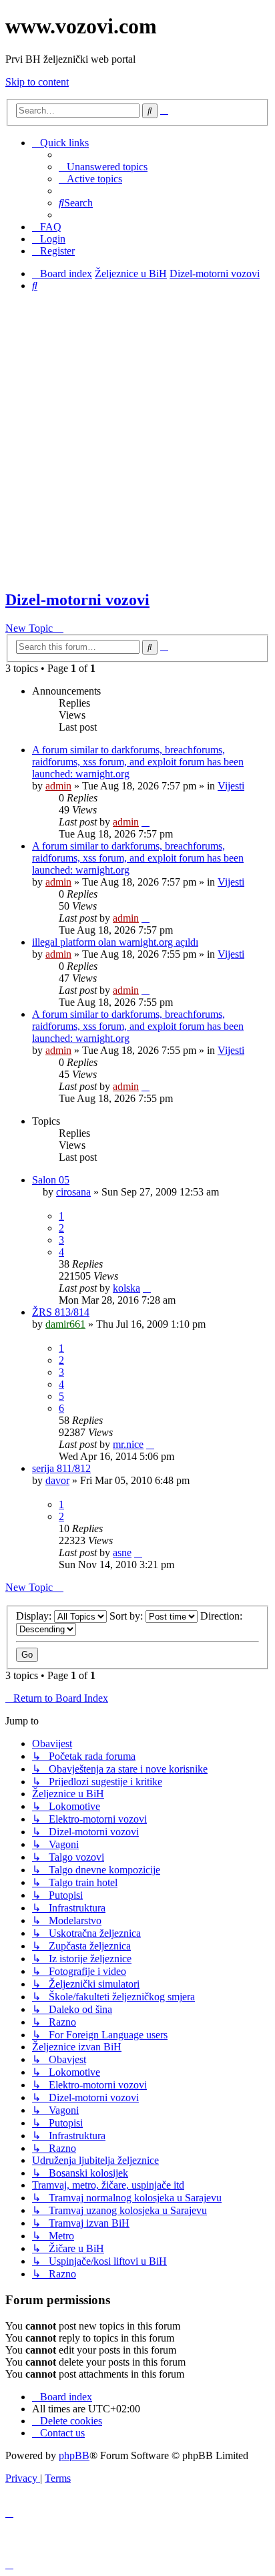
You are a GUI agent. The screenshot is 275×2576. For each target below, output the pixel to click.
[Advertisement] (137, 440)
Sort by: (127, 1616)
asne (122, 1552)
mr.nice (128, 1444)
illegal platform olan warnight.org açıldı (115, 942)
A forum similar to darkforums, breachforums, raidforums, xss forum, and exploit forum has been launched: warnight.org (138, 762)
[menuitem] (103, 167)
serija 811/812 (61, 1468)
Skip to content (37, 82)
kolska (126, 1288)
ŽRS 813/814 (61, 1312)
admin (58, 786)
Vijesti (231, 786)
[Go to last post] (146, 822)
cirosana (73, 1192)
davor (57, 1480)
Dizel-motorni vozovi (77, 600)
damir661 (65, 1324)
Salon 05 (51, 1180)
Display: (35, 1616)
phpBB (74, 2455)
